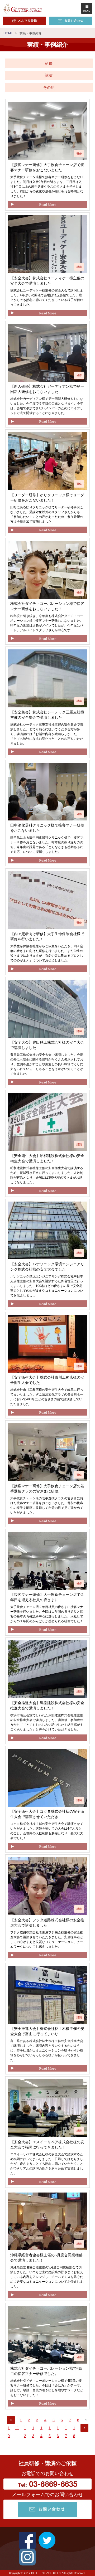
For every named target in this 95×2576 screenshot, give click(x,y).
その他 (49, 88)
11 (17, 2428)
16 (58, 2432)
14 (41, 2432)
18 (74, 2432)
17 (66, 2432)
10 (9, 2432)
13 (33, 2432)
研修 (49, 63)
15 (50, 2432)
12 (25, 2432)
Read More (48, 204)
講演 (49, 75)
